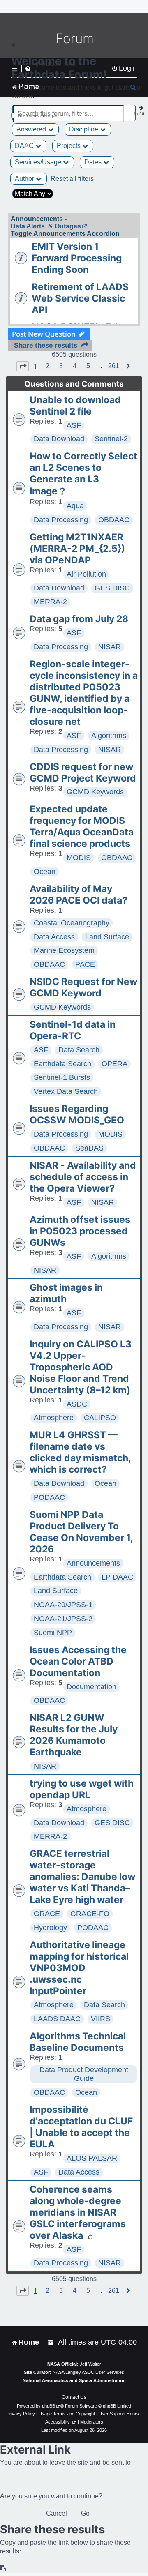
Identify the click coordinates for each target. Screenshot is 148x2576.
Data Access (54, 937)
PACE (85, 964)
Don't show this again (38, 116)
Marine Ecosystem (64, 950)
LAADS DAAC (57, 2019)
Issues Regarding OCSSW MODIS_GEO (77, 1114)
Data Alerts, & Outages (46, 226)
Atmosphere (54, 1418)
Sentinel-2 (111, 439)
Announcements (93, 1563)
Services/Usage (39, 162)
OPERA (114, 1064)
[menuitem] (51, 2342)
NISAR (110, 647)
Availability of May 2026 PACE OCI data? (79, 895)
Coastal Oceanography (72, 923)
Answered (32, 129)
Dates (94, 162)
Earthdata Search (62, 1064)
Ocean (45, 872)
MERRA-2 (50, 602)
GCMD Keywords (95, 792)
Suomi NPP (53, 1633)
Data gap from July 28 (79, 619)
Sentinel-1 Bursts (62, 1077)
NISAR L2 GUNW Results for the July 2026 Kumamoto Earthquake (74, 1735)
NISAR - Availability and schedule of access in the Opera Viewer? (83, 1177)
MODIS (79, 858)
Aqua (75, 506)
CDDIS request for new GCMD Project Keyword (83, 773)
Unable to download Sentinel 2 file (75, 406)
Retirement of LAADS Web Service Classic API (80, 298)
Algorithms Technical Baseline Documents (78, 2042)
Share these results (46, 345)
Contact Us (74, 2397)
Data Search (79, 1050)
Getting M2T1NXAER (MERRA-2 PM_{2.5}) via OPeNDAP (77, 549)
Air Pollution (86, 574)
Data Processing (61, 520)
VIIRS (101, 2019)
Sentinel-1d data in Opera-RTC (73, 1030)
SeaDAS (89, 1148)
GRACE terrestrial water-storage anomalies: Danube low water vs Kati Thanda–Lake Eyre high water (82, 1877)
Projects (69, 146)
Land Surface (107, 937)
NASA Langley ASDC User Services (88, 2372)
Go (85, 2513)
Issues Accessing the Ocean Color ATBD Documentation (78, 1661)
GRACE (47, 1914)
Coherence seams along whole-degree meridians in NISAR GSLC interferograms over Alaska (78, 2212)
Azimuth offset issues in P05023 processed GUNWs (80, 1231)
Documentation (91, 1687)
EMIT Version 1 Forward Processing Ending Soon (77, 258)
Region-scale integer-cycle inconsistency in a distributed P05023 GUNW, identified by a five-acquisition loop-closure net (84, 693)
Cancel (57, 2513)
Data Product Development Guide (84, 2074)
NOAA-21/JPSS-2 (63, 1619)
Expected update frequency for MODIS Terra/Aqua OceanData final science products (82, 826)
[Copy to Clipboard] (3, 2568)
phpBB (49, 2406)
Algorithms (109, 736)
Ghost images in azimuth (66, 1293)
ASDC (77, 1404)
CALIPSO (100, 1418)
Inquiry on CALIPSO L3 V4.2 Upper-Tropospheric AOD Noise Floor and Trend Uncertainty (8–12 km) (81, 1367)
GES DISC (112, 588)
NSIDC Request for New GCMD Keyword (83, 987)
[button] (23, 366)
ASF (74, 425)
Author (25, 179)
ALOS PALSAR (92, 2158)
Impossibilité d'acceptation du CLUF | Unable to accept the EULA (81, 2127)
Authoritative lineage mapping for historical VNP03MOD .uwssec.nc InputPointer (79, 1968)
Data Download (59, 439)
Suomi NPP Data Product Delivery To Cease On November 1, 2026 (81, 1532)
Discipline (84, 129)
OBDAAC (114, 520)
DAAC (25, 146)
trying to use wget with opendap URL (82, 1789)
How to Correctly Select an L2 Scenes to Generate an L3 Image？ (83, 474)
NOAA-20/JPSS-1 (63, 1605)
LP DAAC (117, 1577)
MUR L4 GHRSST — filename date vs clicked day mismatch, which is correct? (80, 1452)
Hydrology (50, 1928)
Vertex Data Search (66, 1091)
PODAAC (49, 1497)
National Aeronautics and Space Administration (74, 2380)
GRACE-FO (90, 1914)
